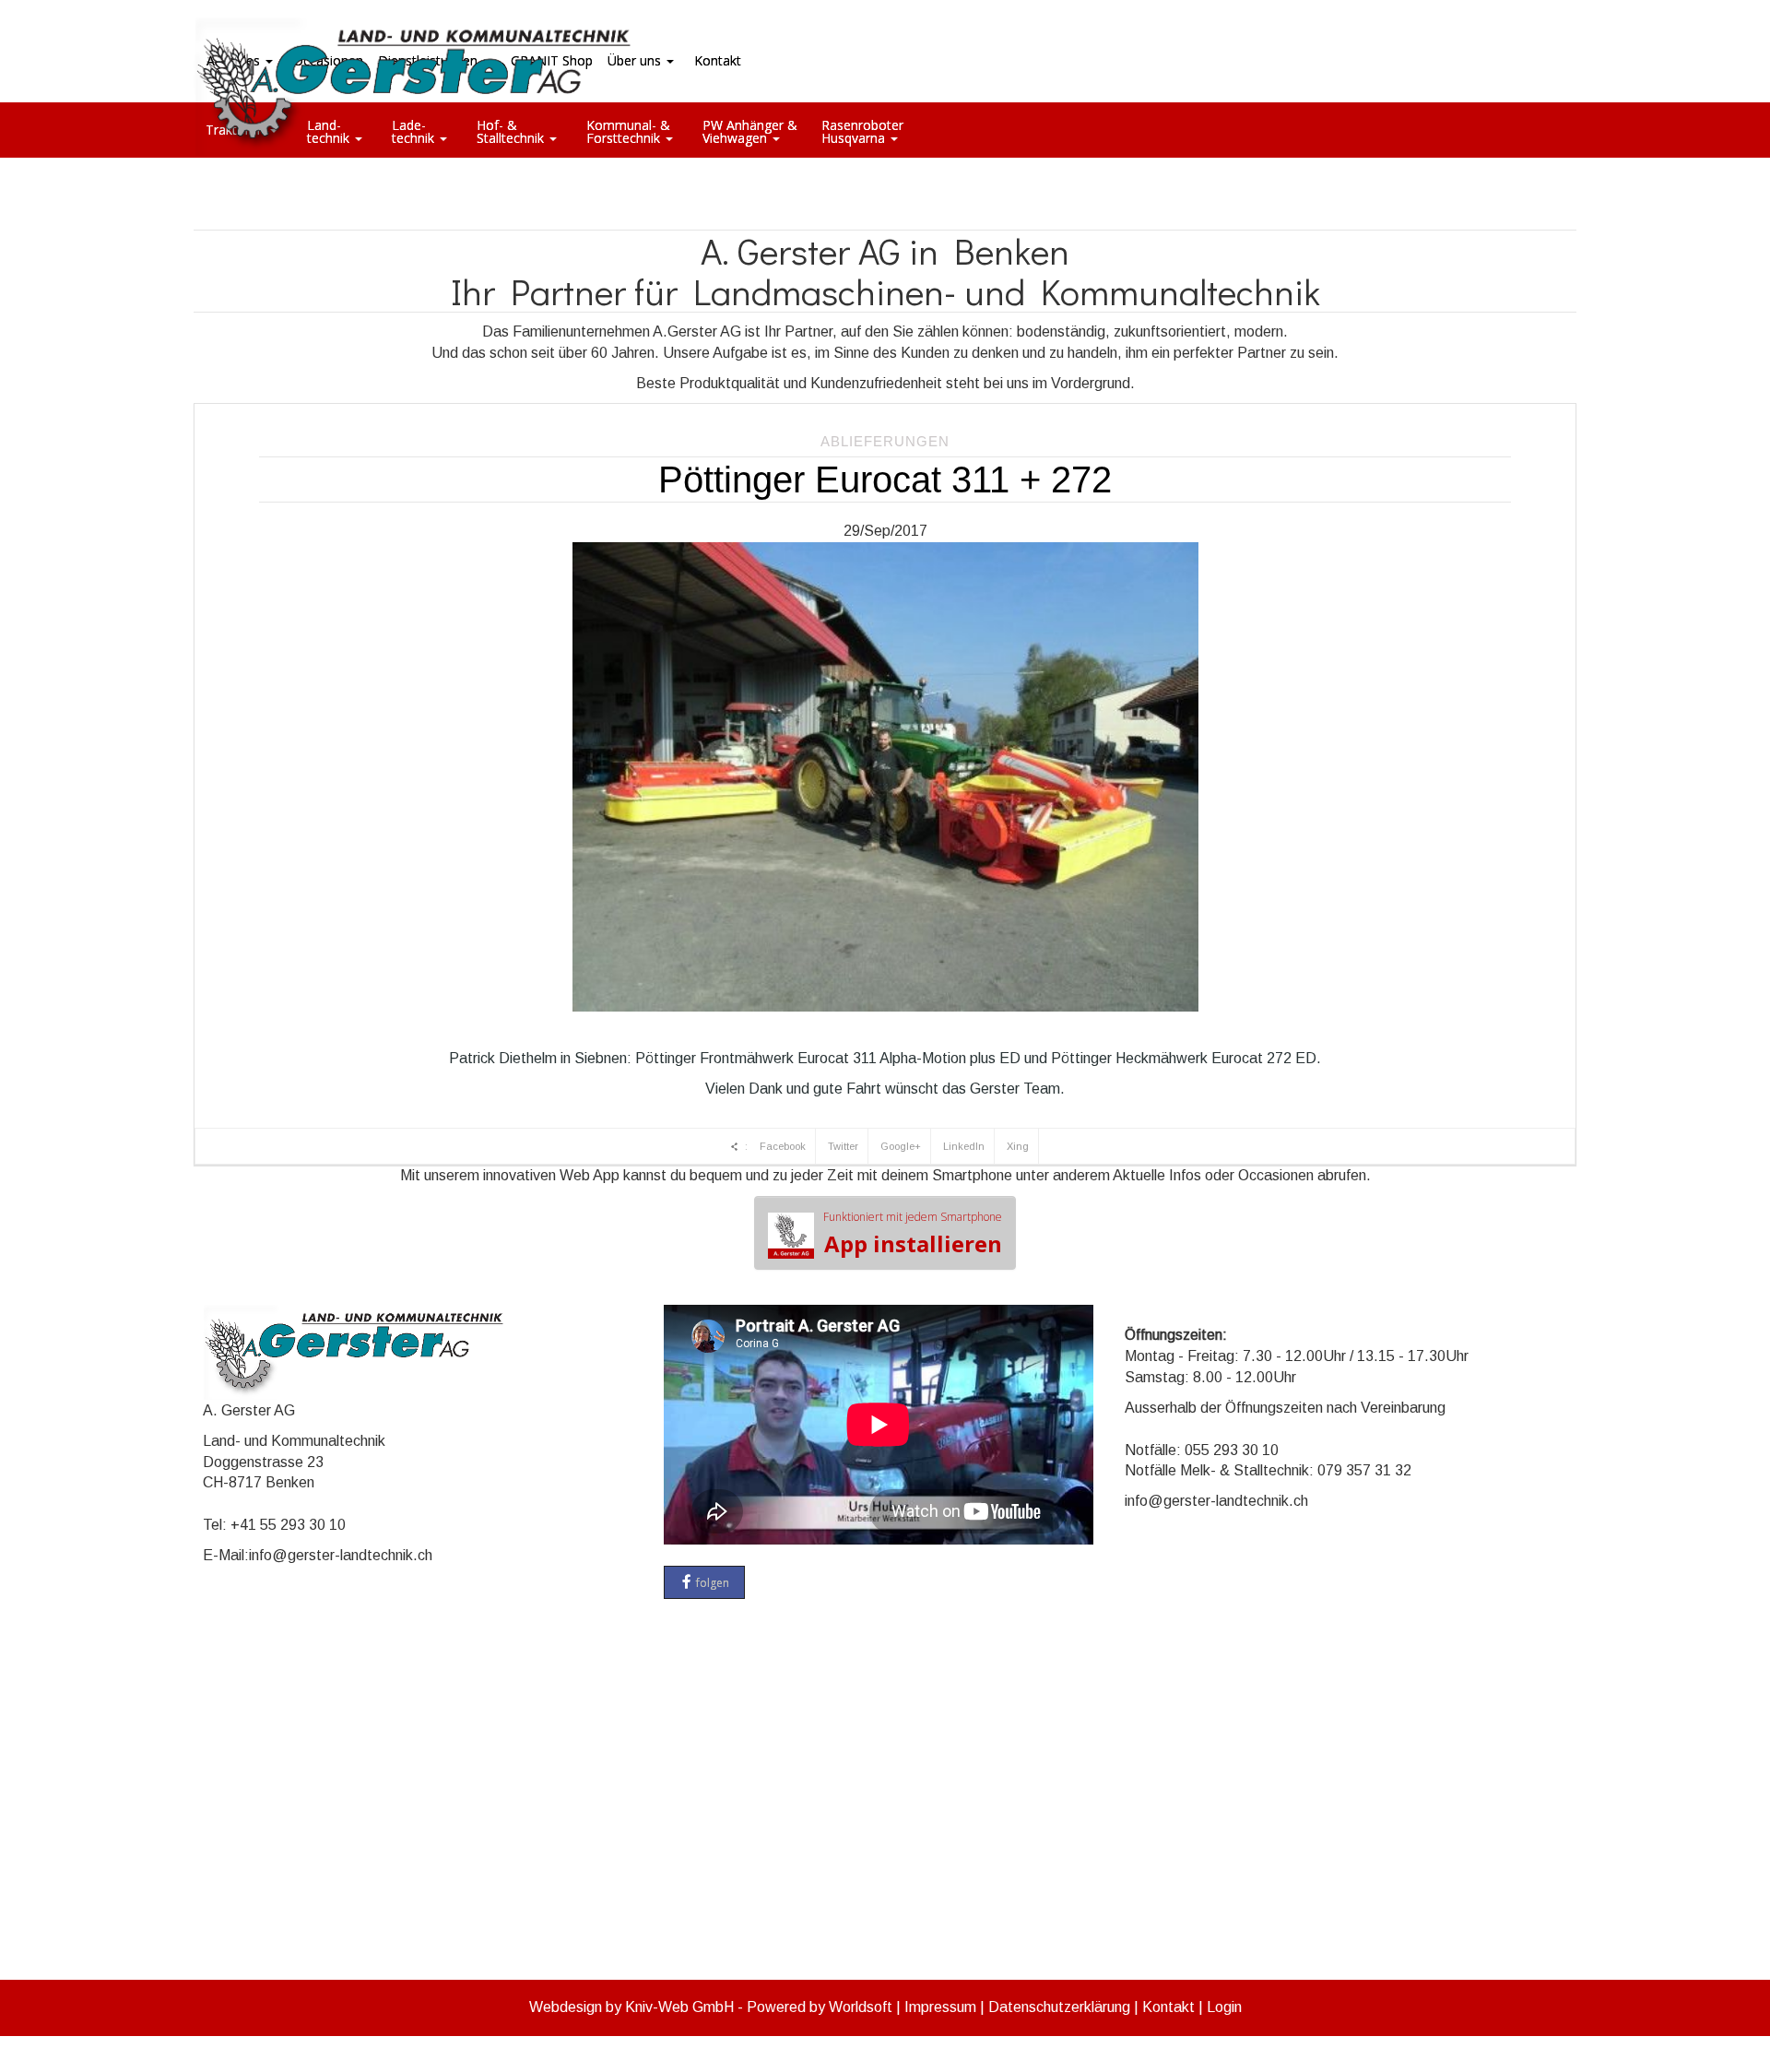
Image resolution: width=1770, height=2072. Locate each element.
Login (1224, 2007)
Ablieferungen (885, 441)
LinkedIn (964, 1146)
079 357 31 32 (1364, 1470)
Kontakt (1168, 2007)
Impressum (940, 2007)
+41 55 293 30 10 (288, 1525)
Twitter (843, 1146)
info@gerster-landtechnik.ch (341, 1555)
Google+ (901, 1146)
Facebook (783, 1146)
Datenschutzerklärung (1059, 2007)
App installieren (913, 1234)
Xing (1018, 1146)
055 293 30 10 (1232, 1450)
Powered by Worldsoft (820, 2007)
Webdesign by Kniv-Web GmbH (631, 2007)
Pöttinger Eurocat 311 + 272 (885, 480)
